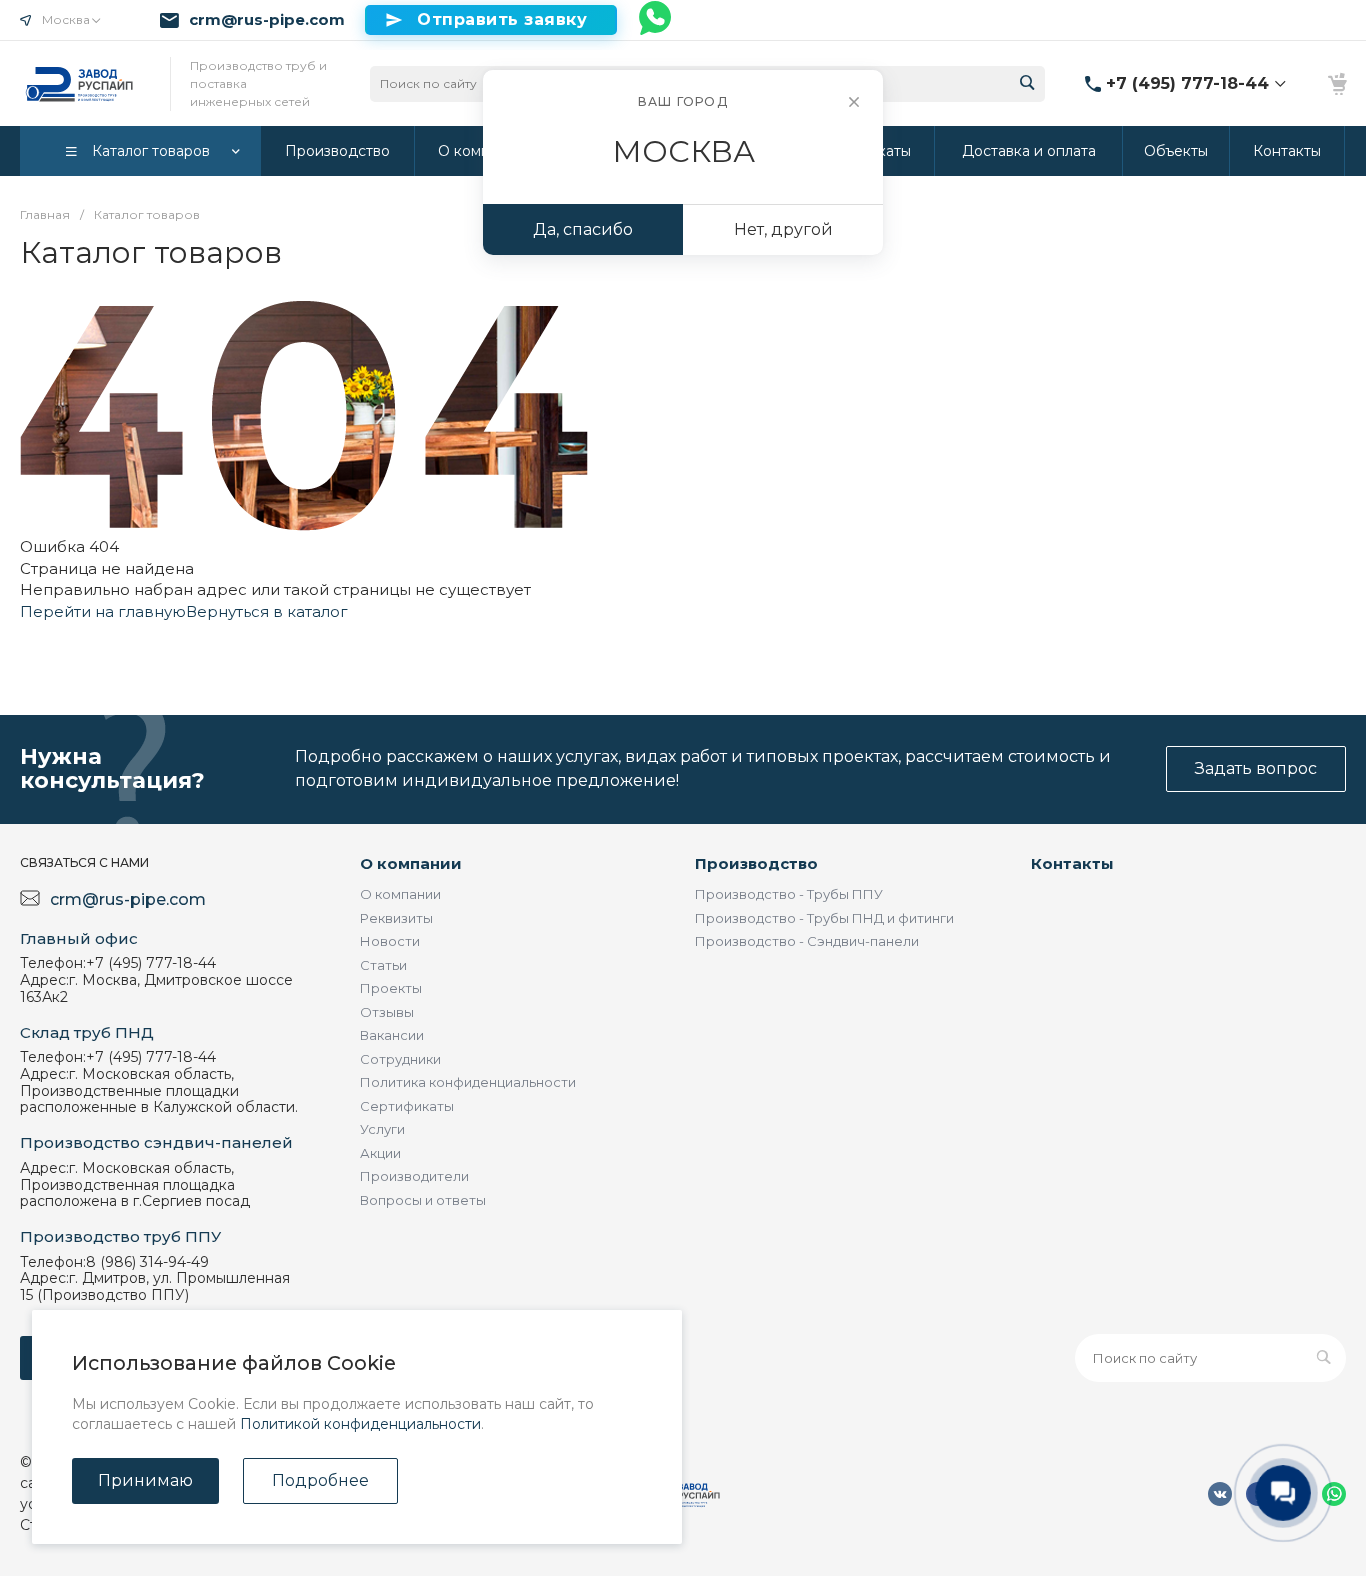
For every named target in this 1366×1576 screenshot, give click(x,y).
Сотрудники (400, 1059)
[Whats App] (656, 20)
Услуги (382, 1129)
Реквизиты (396, 918)
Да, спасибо (583, 229)
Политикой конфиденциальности (360, 1424)
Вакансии (392, 1035)
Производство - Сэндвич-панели (807, 941)
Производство (756, 863)
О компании (411, 863)
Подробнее (320, 1480)
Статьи (383, 965)
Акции (380, 1153)
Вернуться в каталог (267, 611)
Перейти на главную (103, 611)
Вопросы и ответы (423, 1200)
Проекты (391, 988)
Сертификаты (407, 1106)
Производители (414, 1176)
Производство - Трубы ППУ (789, 894)
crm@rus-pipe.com (267, 20)
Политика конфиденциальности (468, 1082)
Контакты (1072, 863)
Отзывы (387, 1012)
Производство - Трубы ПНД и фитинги (824, 918)
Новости (390, 941)
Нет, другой (783, 229)
